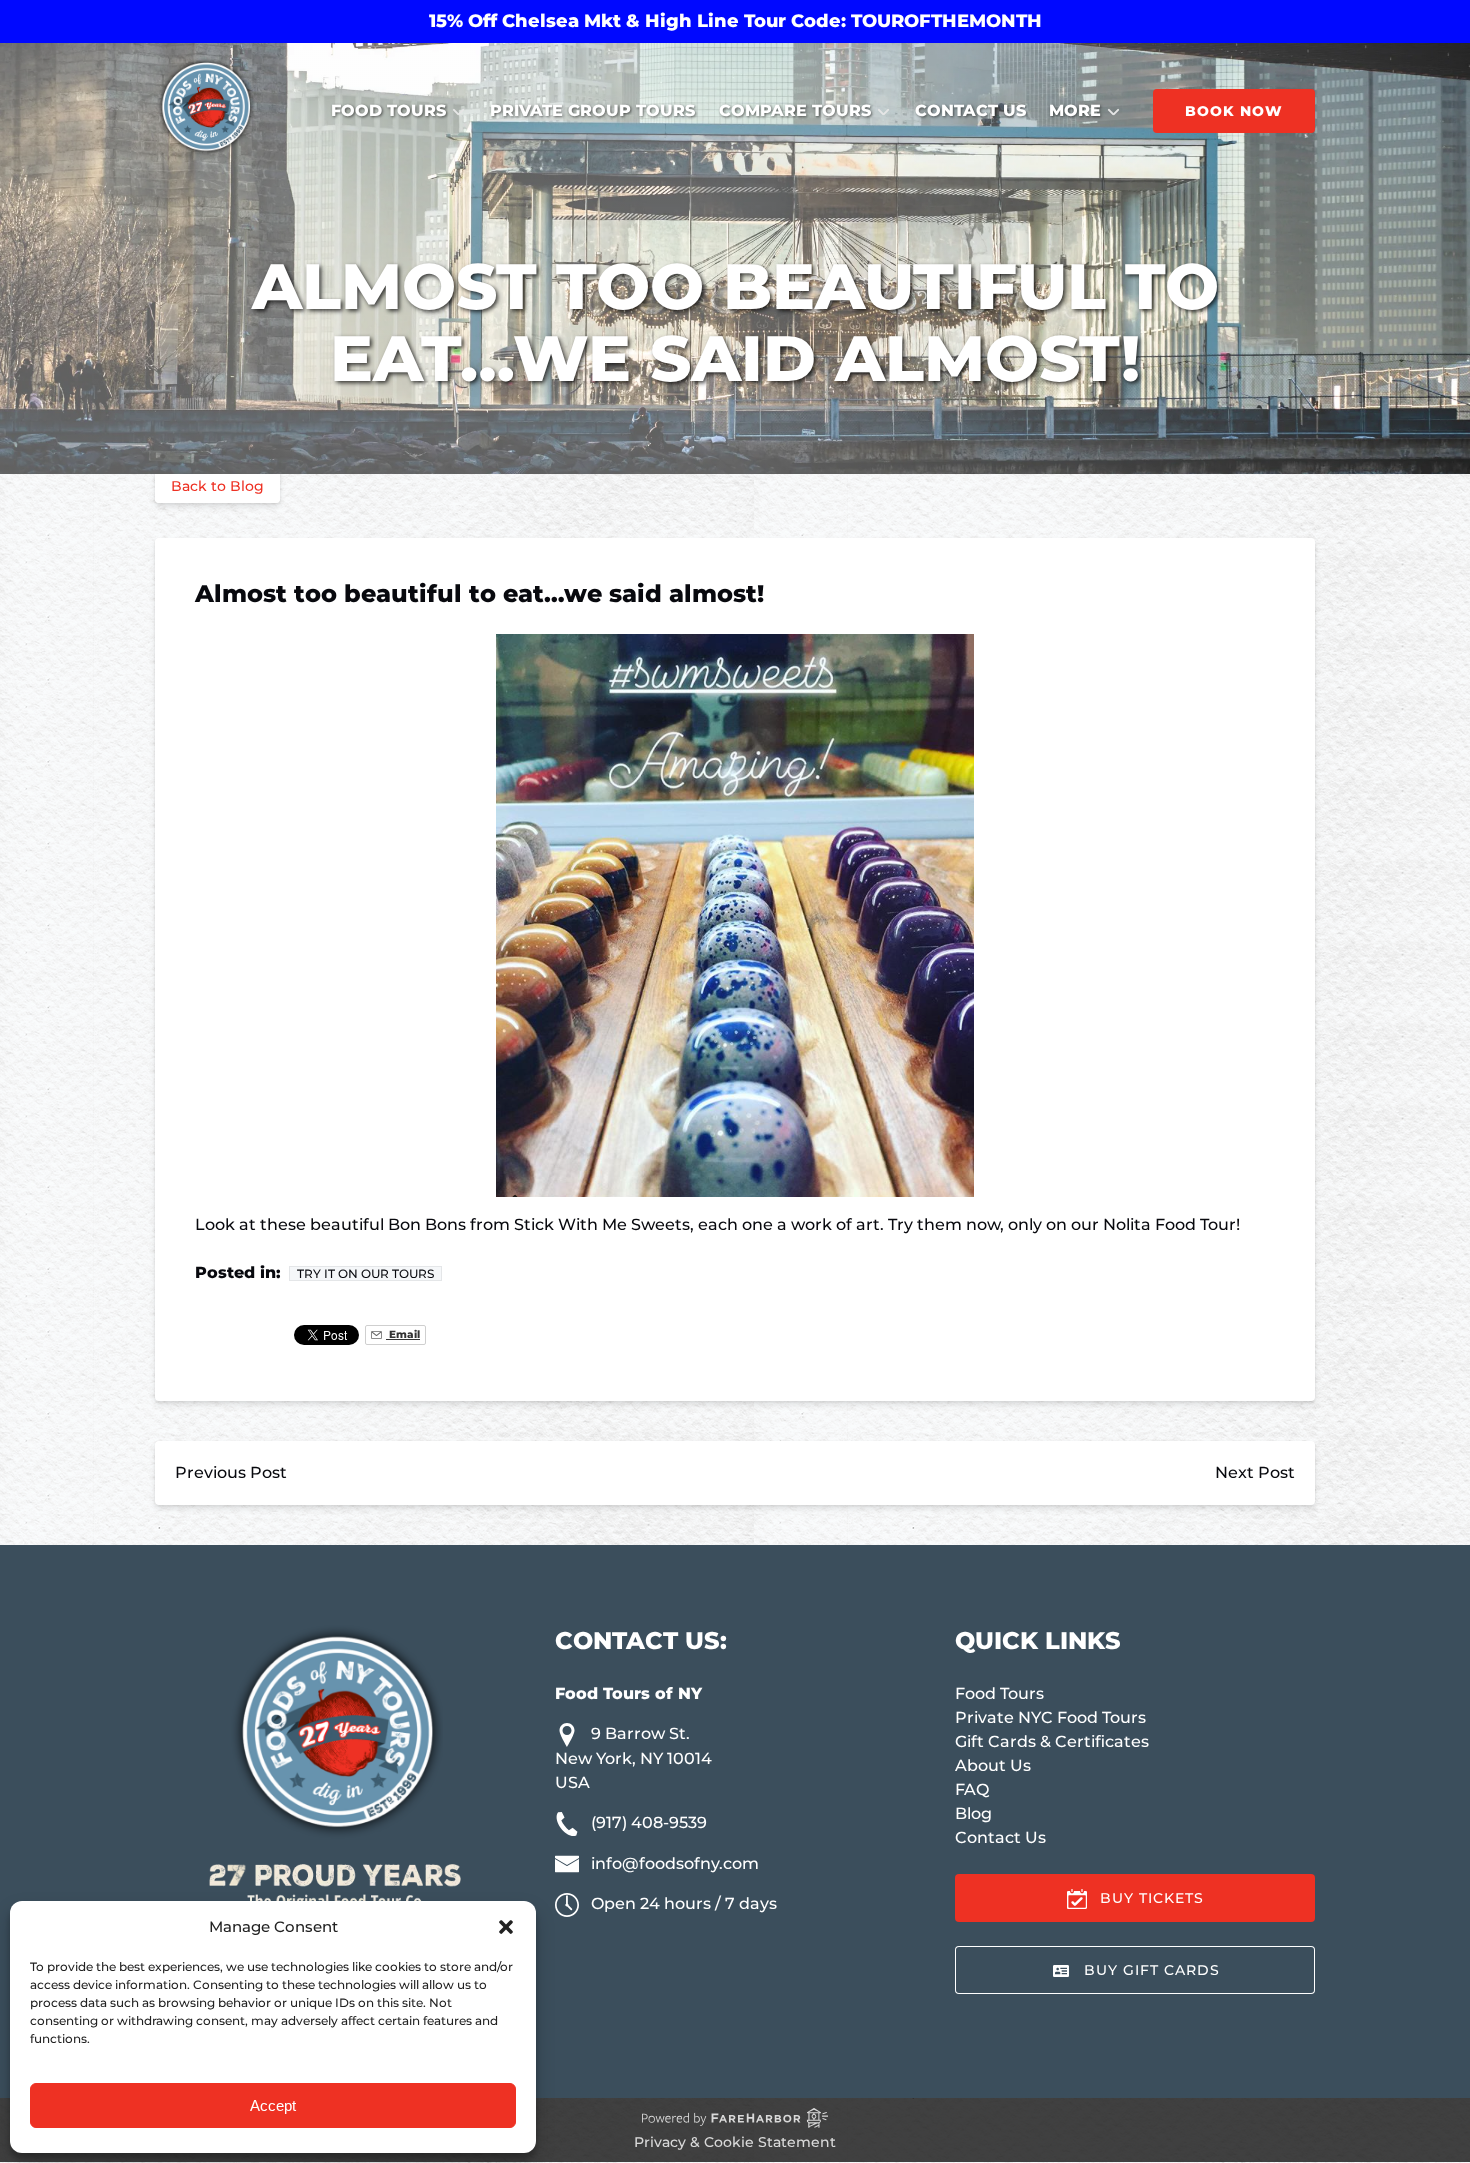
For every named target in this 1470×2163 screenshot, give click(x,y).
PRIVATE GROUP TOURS (592, 110)
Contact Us (970, 110)
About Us (993, 1765)
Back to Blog (217, 486)
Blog (973, 1813)
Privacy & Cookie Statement (735, 2142)
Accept (273, 2105)
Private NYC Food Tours (1050, 1717)
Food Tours (999, 1693)
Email (403, 1334)
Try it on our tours (365, 1273)
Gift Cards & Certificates (1052, 1741)
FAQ (972, 1789)
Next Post (1255, 1472)
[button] (506, 1927)
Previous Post (231, 1472)
